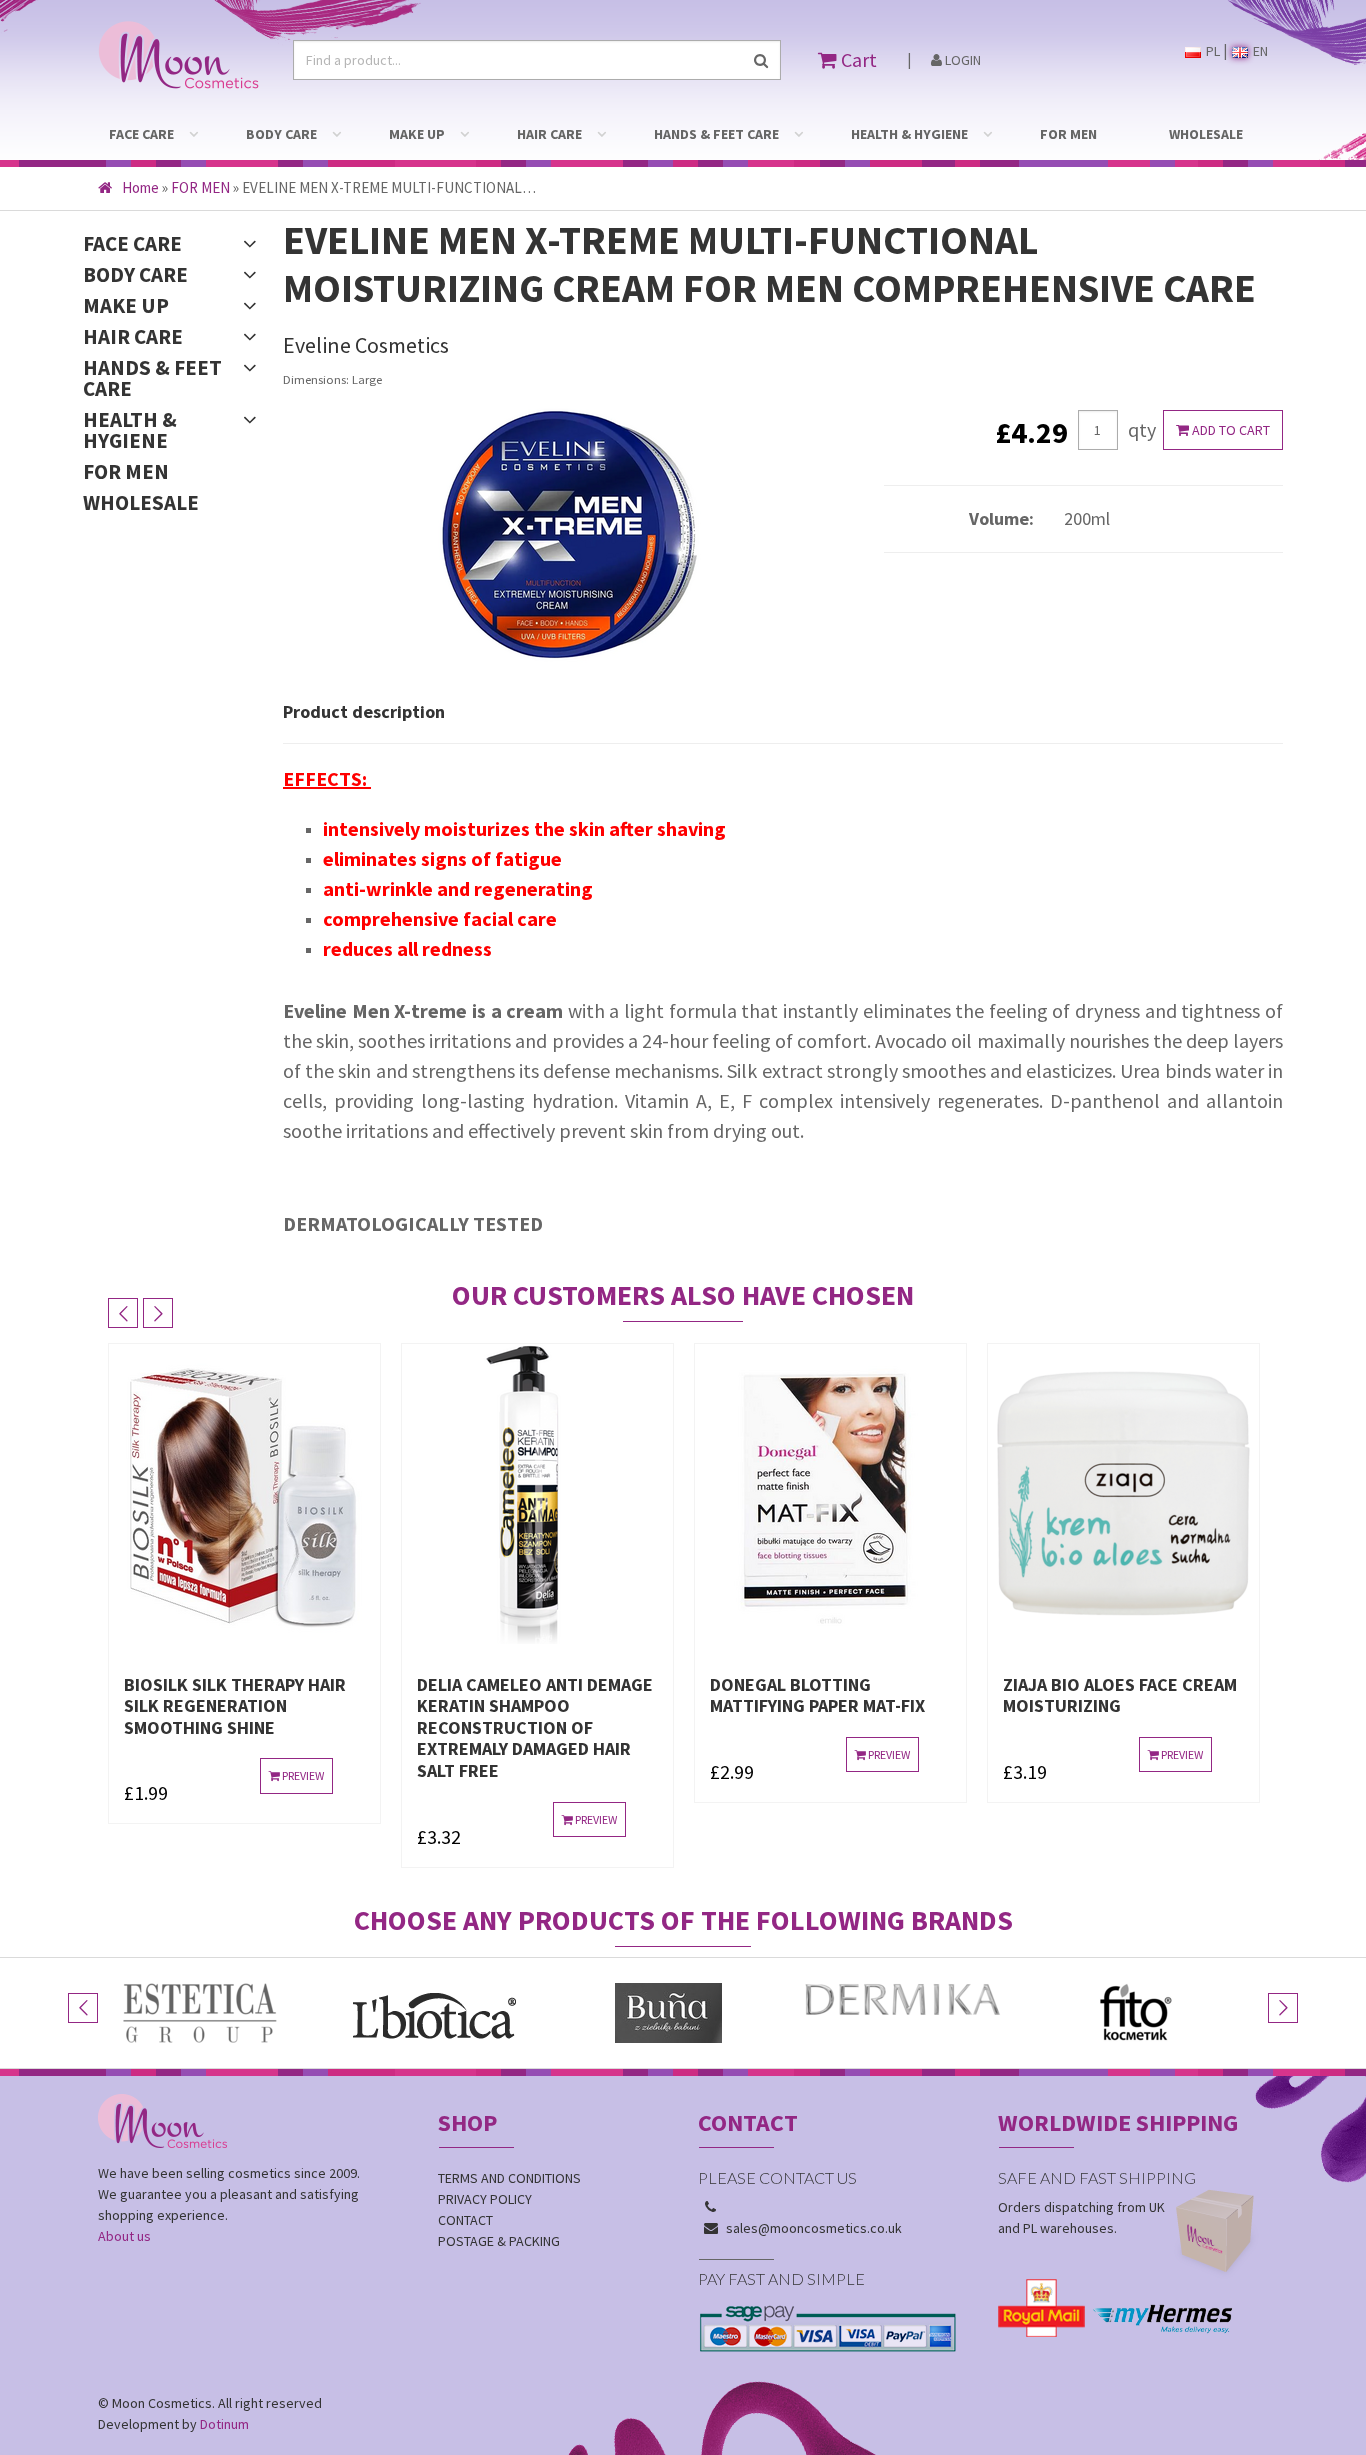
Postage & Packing (499, 2241)
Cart (857, 59)
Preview (302, 1775)
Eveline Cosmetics (366, 345)
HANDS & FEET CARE (716, 134)
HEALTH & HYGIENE (909, 134)
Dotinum (224, 2424)
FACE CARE (141, 134)
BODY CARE (281, 134)
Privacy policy (485, 2199)
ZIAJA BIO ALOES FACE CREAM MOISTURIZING (1120, 1695)
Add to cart (1229, 430)
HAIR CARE (549, 134)
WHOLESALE (1206, 134)
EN (1259, 51)
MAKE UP (417, 134)
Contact (465, 2220)
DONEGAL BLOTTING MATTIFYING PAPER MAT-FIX (817, 1695)
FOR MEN (1068, 134)
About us (124, 2236)
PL (1211, 51)
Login (961, 60)
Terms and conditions (509, 2178)
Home (140, 187)
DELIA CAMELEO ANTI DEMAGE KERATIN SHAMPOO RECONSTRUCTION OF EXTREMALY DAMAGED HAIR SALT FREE (535, 1727)
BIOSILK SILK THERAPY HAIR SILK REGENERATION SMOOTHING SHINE (235, 1706)
